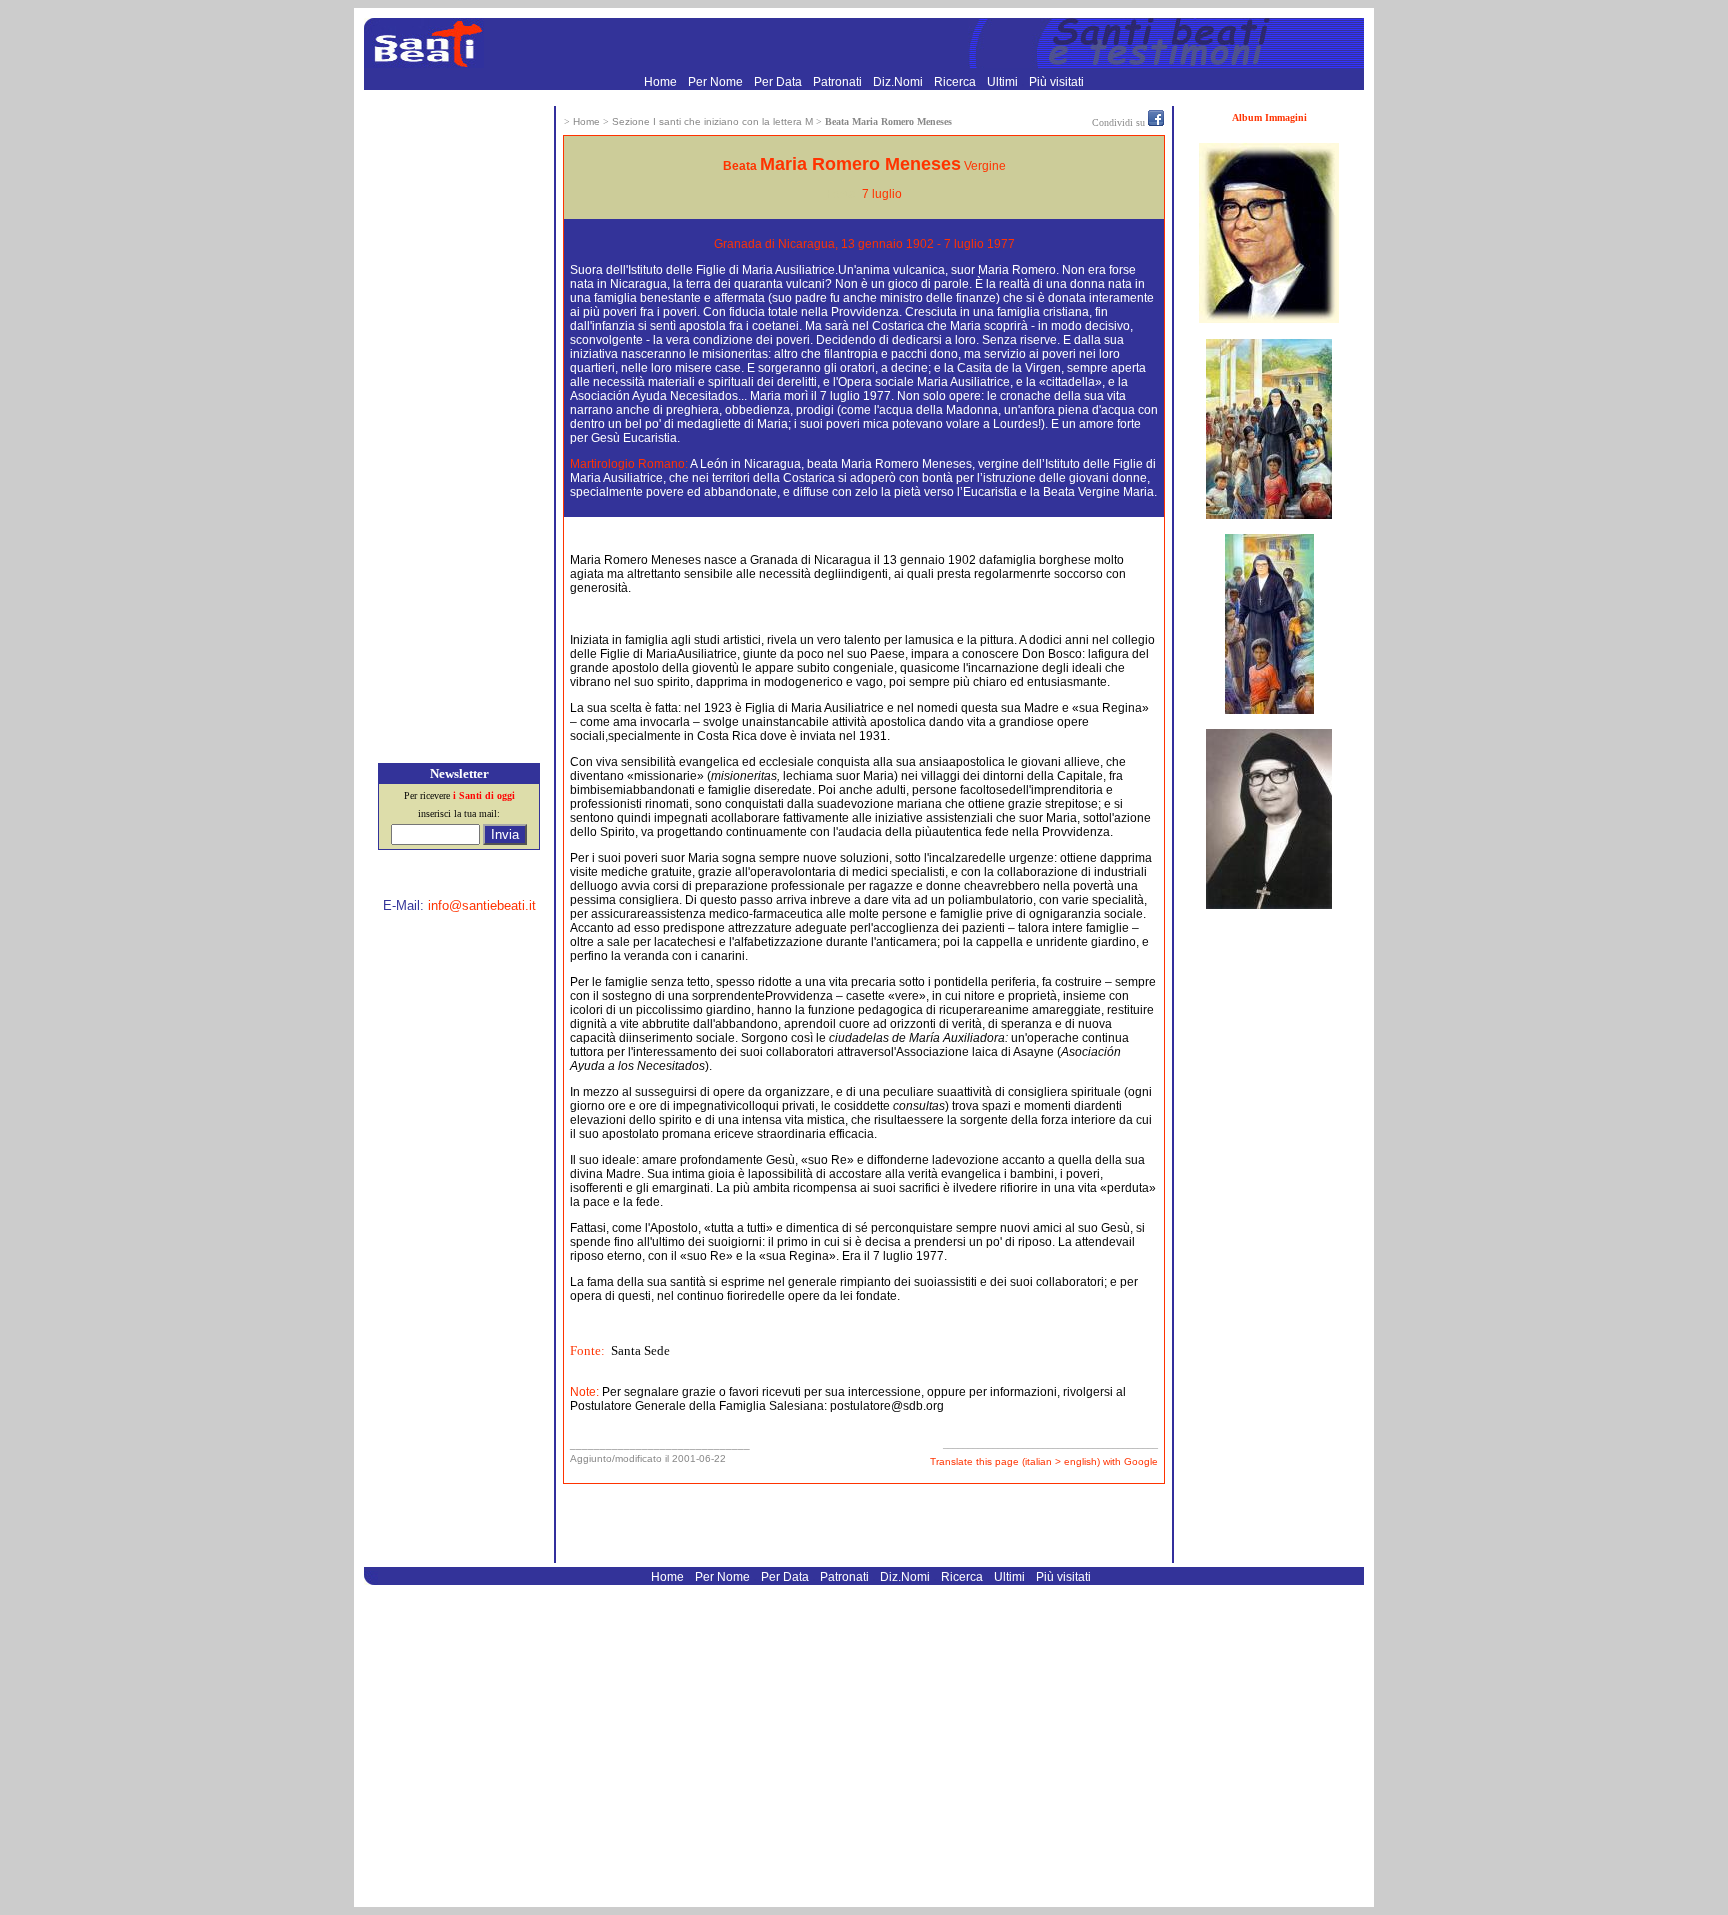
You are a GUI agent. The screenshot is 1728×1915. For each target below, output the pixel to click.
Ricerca (956, 82)
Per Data (779, 82)
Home (662, 82)
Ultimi (1004, 82)
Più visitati (1056, 82)
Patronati (839, 82)
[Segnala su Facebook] (1156, 122)
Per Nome (717, 82)
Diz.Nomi (899, 82)
